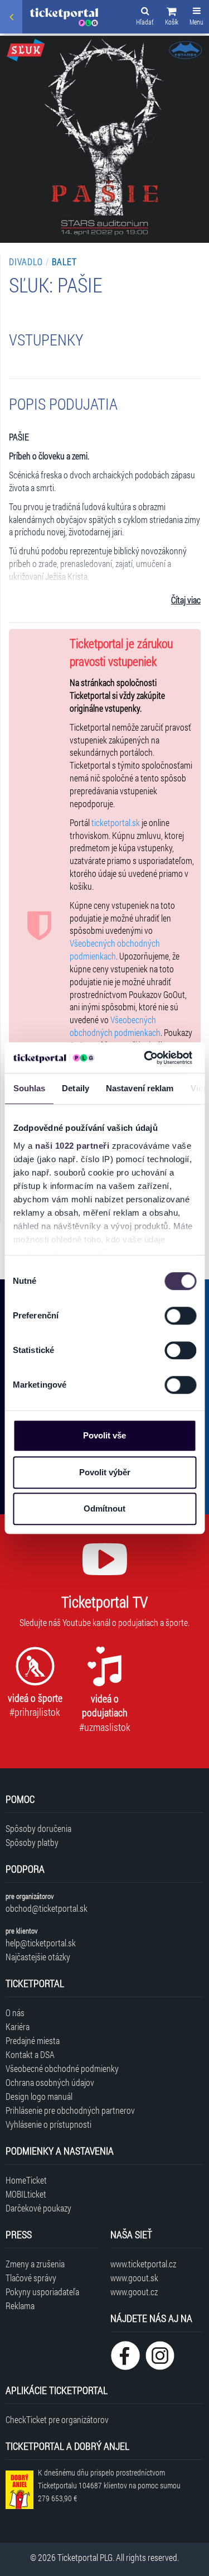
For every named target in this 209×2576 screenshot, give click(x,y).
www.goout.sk (134, 2278)
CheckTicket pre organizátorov (57, 2419)
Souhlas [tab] (29, 1088)
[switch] (180, 1316)
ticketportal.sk (116, 822)
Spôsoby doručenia (38, 1828)
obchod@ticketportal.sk (47, 1908)
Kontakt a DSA (30, 2054)
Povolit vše (104, 1435)
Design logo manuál (39, 2096)
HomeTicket (26, 2180)
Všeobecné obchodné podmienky (62, 2068)
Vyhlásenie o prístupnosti (48, 2124)
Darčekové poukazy (38, 2208)
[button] (172, 18)
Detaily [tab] (76, 1088)
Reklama (20, 2306)
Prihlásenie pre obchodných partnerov (70, 2110)
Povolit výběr (105, 1472)
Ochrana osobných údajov (50, 2082)
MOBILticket (26, 2194)
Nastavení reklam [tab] (139, 1088)
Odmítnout (104, 1508)
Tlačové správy (31, 2278)
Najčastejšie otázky (38, 1957)
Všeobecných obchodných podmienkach (115, 949)
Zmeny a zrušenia (35, 2264)
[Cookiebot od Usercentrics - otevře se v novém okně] (145, 1058)
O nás (15, 2013)
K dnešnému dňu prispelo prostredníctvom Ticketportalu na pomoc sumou (109, 2485)
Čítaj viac (186, 600)
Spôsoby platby (32, 1842)
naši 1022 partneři (72, 1146)
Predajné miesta (33, 2040)
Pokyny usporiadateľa (42, 2292)
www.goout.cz (134, 2292)
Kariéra (18, 2026)
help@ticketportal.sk (41, 1943)
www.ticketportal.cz (143, 2264)
